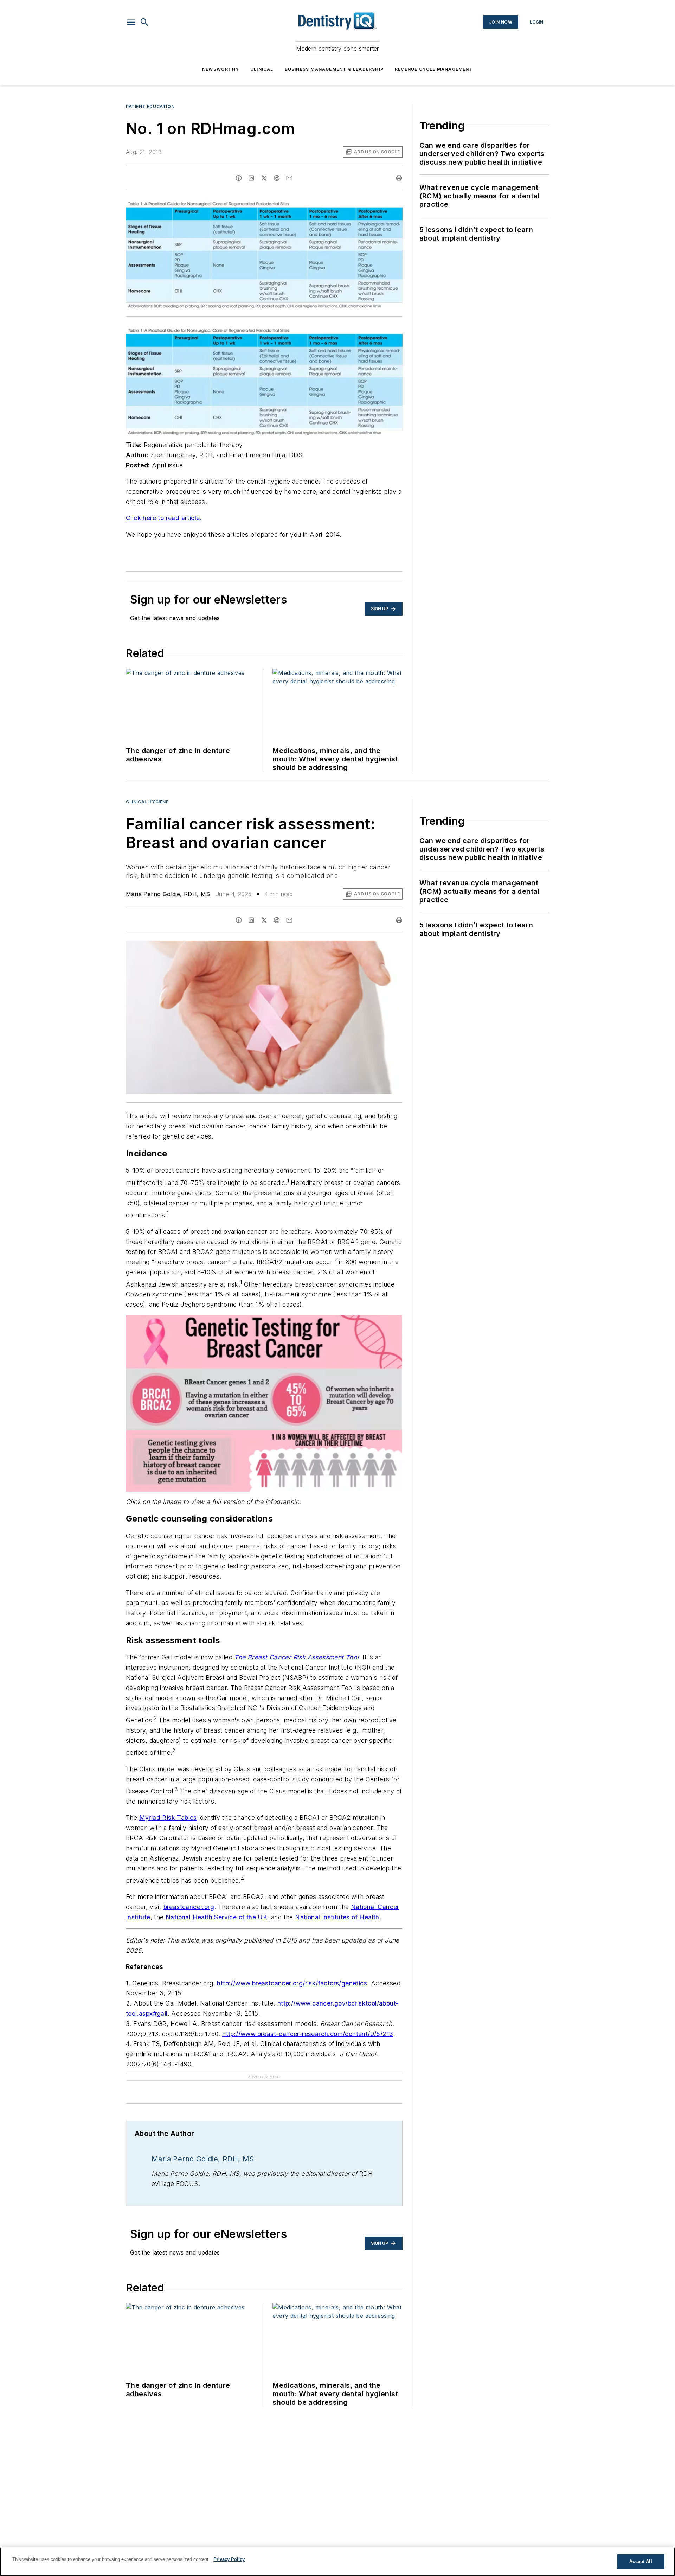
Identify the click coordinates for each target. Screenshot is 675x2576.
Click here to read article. (164, 518)
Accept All (641, 2561)
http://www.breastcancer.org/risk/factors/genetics (292, 1983)
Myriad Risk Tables (168, 1818)
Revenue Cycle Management (434, 69)
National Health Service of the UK (216, 1917)
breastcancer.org (189, 1907)
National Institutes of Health (337, 1917)
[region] (337, 2562)
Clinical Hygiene (147, 802)
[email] (289, 178)
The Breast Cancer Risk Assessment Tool (296, 1657)
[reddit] (277, 178)
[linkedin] (251, 178)
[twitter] (264, 178)
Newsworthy (221, 69)
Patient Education (150, 106)
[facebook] (239, 178)
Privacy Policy (229, 2559)
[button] (131, 22)
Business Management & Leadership (334, 69)
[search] (144, 22)
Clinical (262, 69)
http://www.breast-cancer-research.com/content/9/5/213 (308, 2034)
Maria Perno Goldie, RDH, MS (168, 894)
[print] (399, 178)
